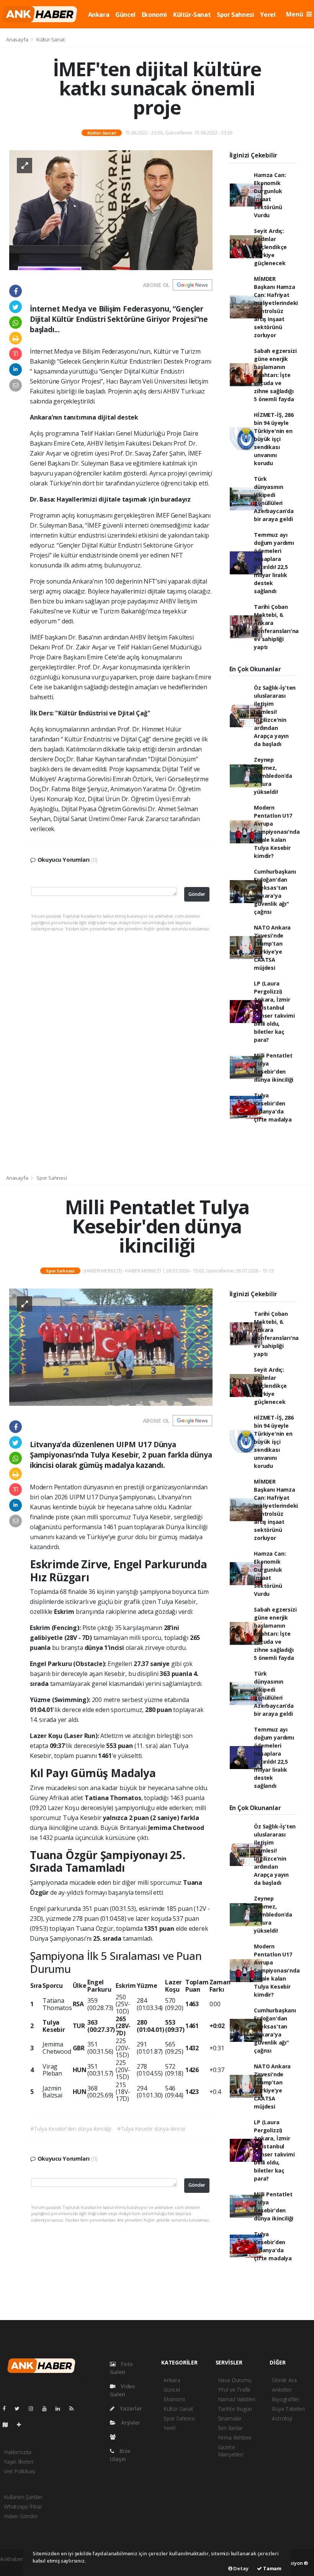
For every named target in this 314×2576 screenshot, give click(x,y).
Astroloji (282, 2418)
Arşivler (130, 2423)
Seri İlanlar (230, 2428)
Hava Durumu (235, 2380)
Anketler (282, 2390)
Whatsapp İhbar (23, 2506)
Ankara (99, 15)
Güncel (125, 15)
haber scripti (15, 2567)
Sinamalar (230, 2418)
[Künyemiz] (115, 2437)
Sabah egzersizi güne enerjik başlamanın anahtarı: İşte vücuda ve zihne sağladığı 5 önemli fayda (275, 375)
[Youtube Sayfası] (47, 2408)
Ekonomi (154, 15)
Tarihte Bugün (235, 2409)
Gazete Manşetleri (231, 2451)
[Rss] (74, 2408)
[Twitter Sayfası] (20, 2408)
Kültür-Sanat (192, 15)
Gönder (197, 894)
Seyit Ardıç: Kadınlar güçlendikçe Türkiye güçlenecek (270, 247)
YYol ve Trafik (234, 2390)
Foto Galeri (121, 2368)
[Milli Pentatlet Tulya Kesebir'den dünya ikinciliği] (111, 1347)
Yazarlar (130, 2408)
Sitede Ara (284, 2380)
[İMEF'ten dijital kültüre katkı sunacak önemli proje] (111, 209)
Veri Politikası (20, 2471)
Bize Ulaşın (120, 2455)
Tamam (272, 2568)
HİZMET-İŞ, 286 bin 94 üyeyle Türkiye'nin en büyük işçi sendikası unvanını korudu (274, 439)
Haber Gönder (21, 2516)
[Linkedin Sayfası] (61, 2408)
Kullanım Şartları (23, 2497)
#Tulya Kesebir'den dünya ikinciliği (71, 2129)
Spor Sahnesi (235, 15)
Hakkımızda (18, 2452)
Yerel (268, 15)
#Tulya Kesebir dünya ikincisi (151, 2129)
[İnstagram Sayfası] (34, 2408)
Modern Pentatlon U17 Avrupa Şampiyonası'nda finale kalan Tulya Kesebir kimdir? (277, 832)
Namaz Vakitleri (237, 2399)
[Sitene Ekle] (22, 2424)
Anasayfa (18, 39)
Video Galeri (123, 2390)
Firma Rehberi (235, 2437)
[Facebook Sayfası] (7, 2408)
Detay (240, 2568)
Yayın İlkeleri (18, 2462)
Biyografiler (286, 2399)
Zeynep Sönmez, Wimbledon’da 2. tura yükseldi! (273, 776)
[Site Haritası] (8, 2424)
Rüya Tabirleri (288, 2409)
